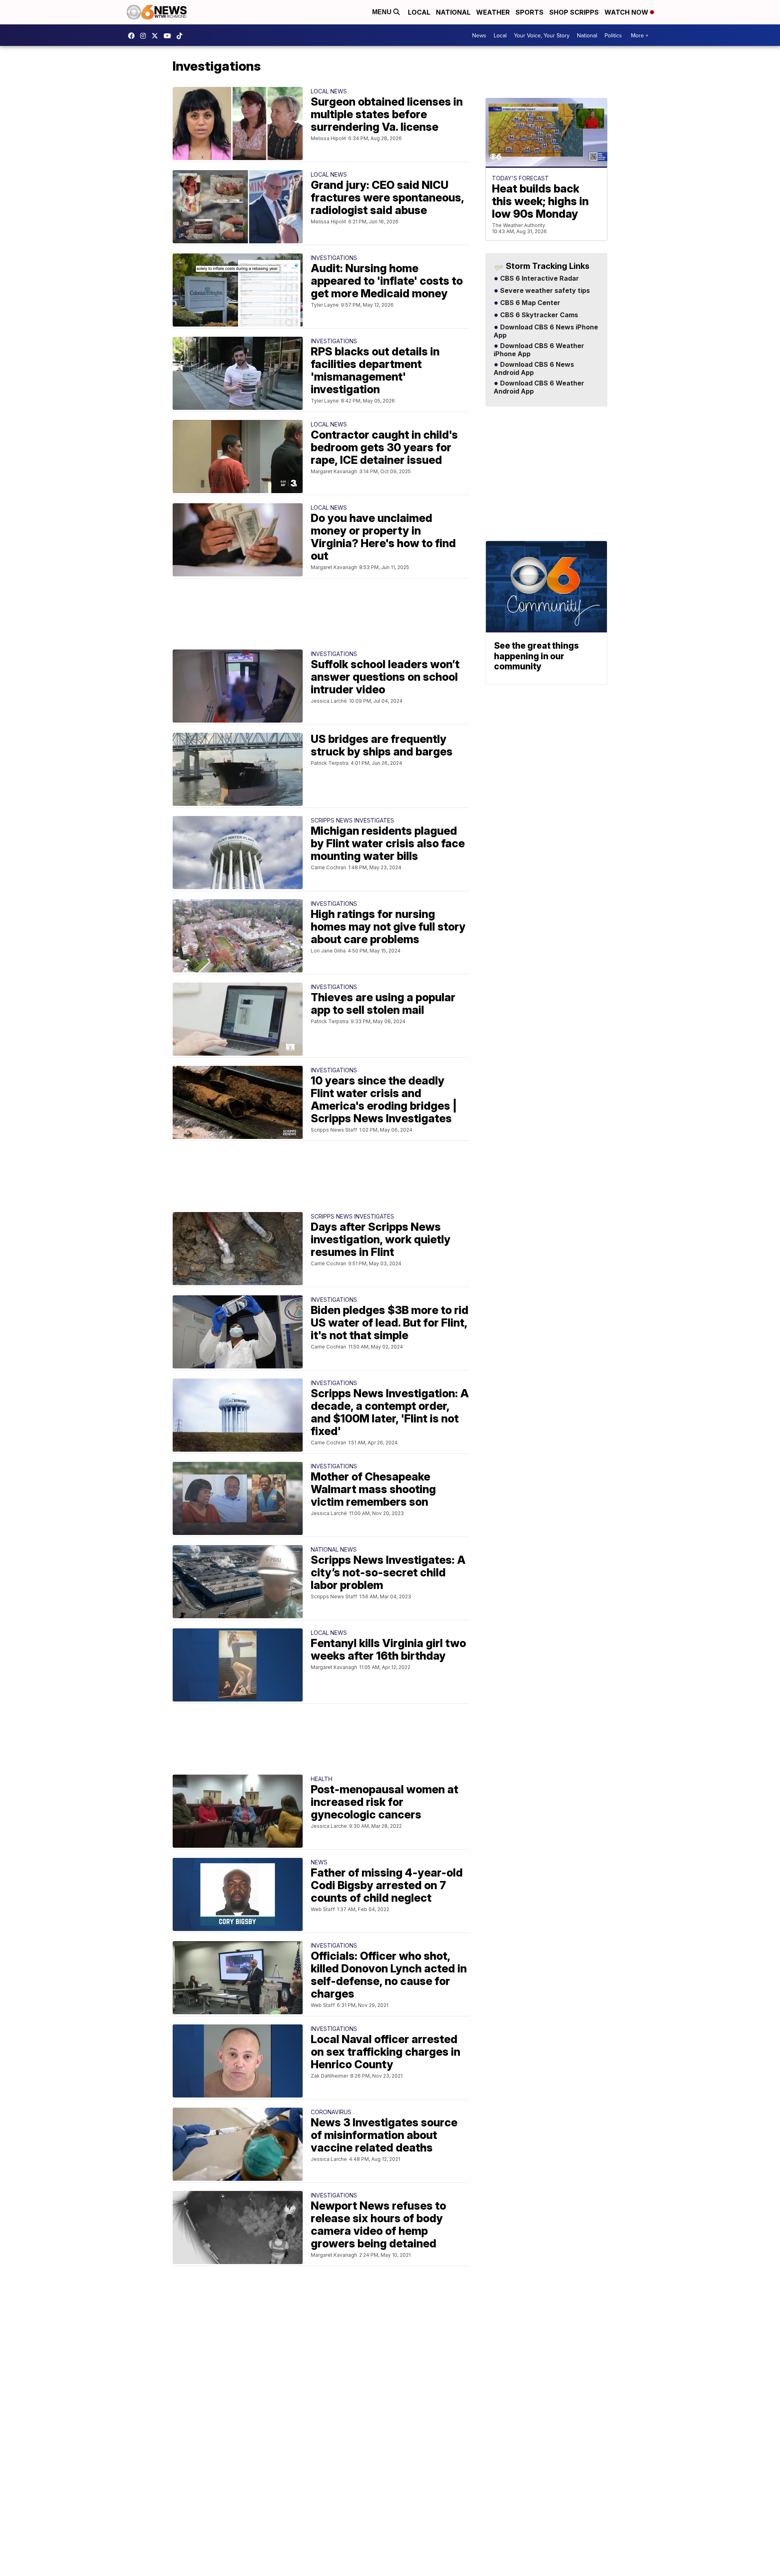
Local (419, 12)
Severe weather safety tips (544, 291)
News (479, 35)
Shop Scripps (574, 12)
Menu (383, 12)
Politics (613, 35)
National (453, 12)
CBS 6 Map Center (529, 303)
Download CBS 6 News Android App (534, 369)
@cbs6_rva (182, 36)
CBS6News (133, 36)
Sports (530, 12)
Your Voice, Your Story (542, 35)
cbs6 (145, 36)
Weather (493, 12)
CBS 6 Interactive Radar (539, 279)
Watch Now (627, 12)
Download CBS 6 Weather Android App (539, 387)
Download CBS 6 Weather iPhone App (539, 350)
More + (640, 35)
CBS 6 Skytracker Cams (538, 315)
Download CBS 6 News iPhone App (546, 331)
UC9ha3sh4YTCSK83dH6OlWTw (169, 36)
